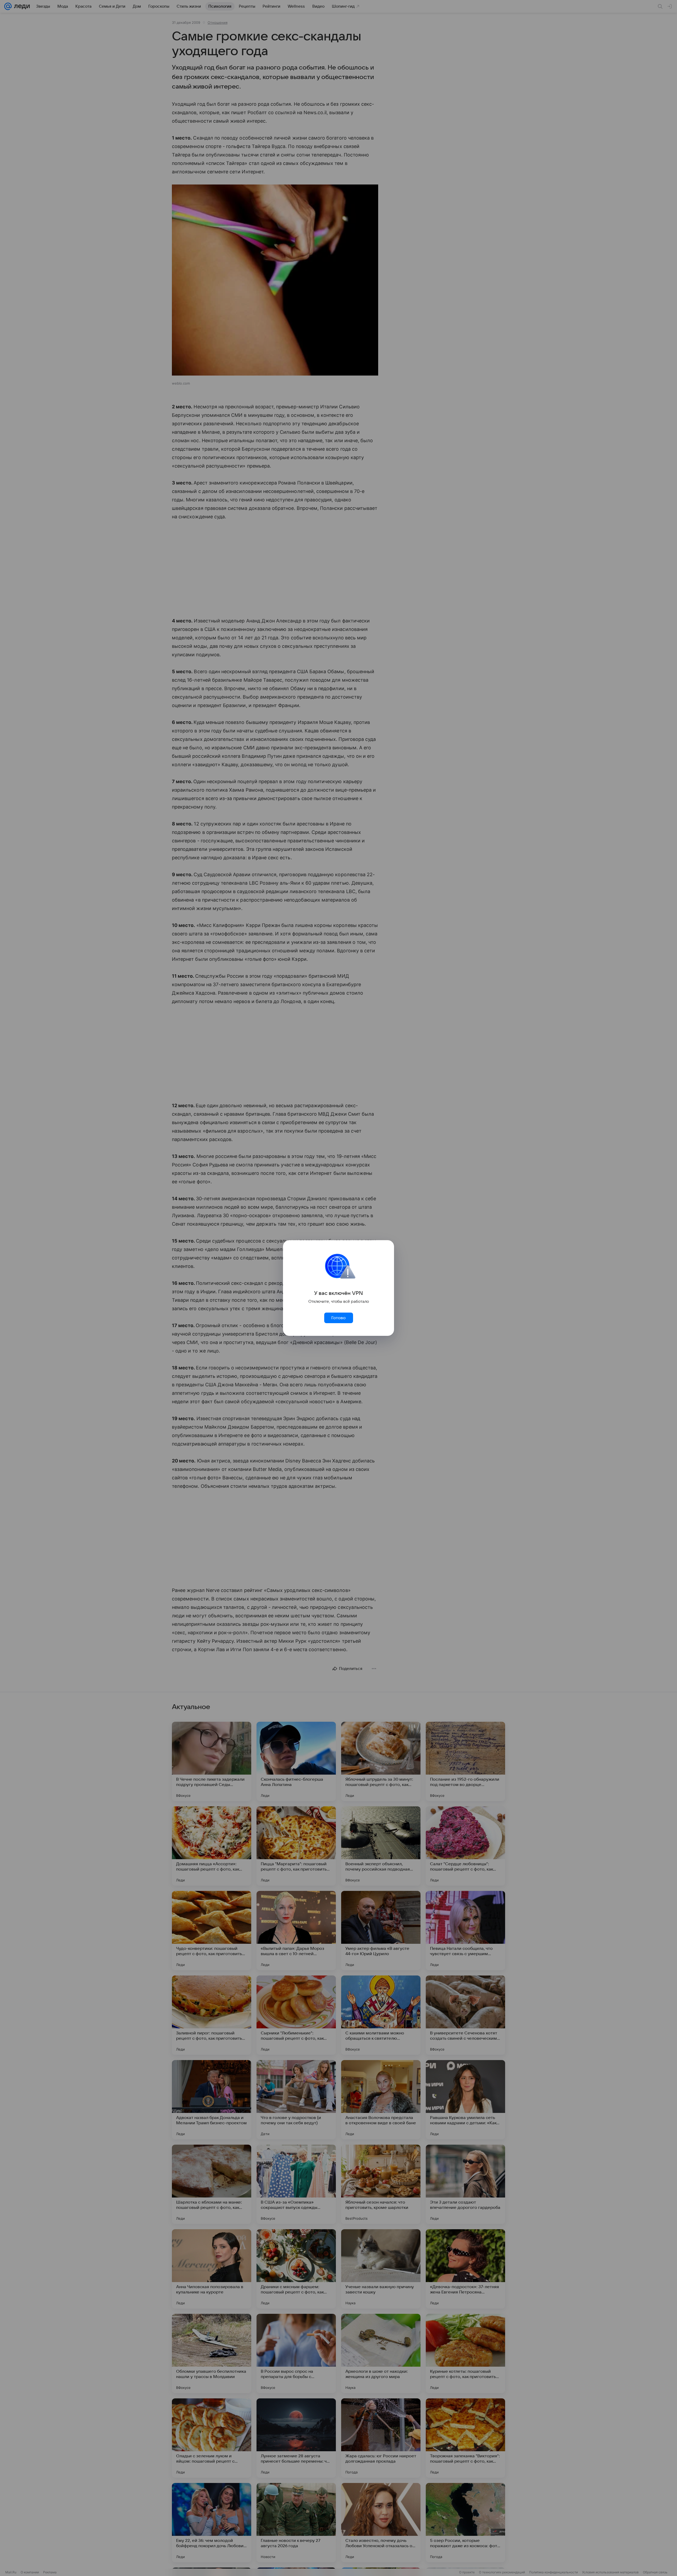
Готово (338, 1318)
